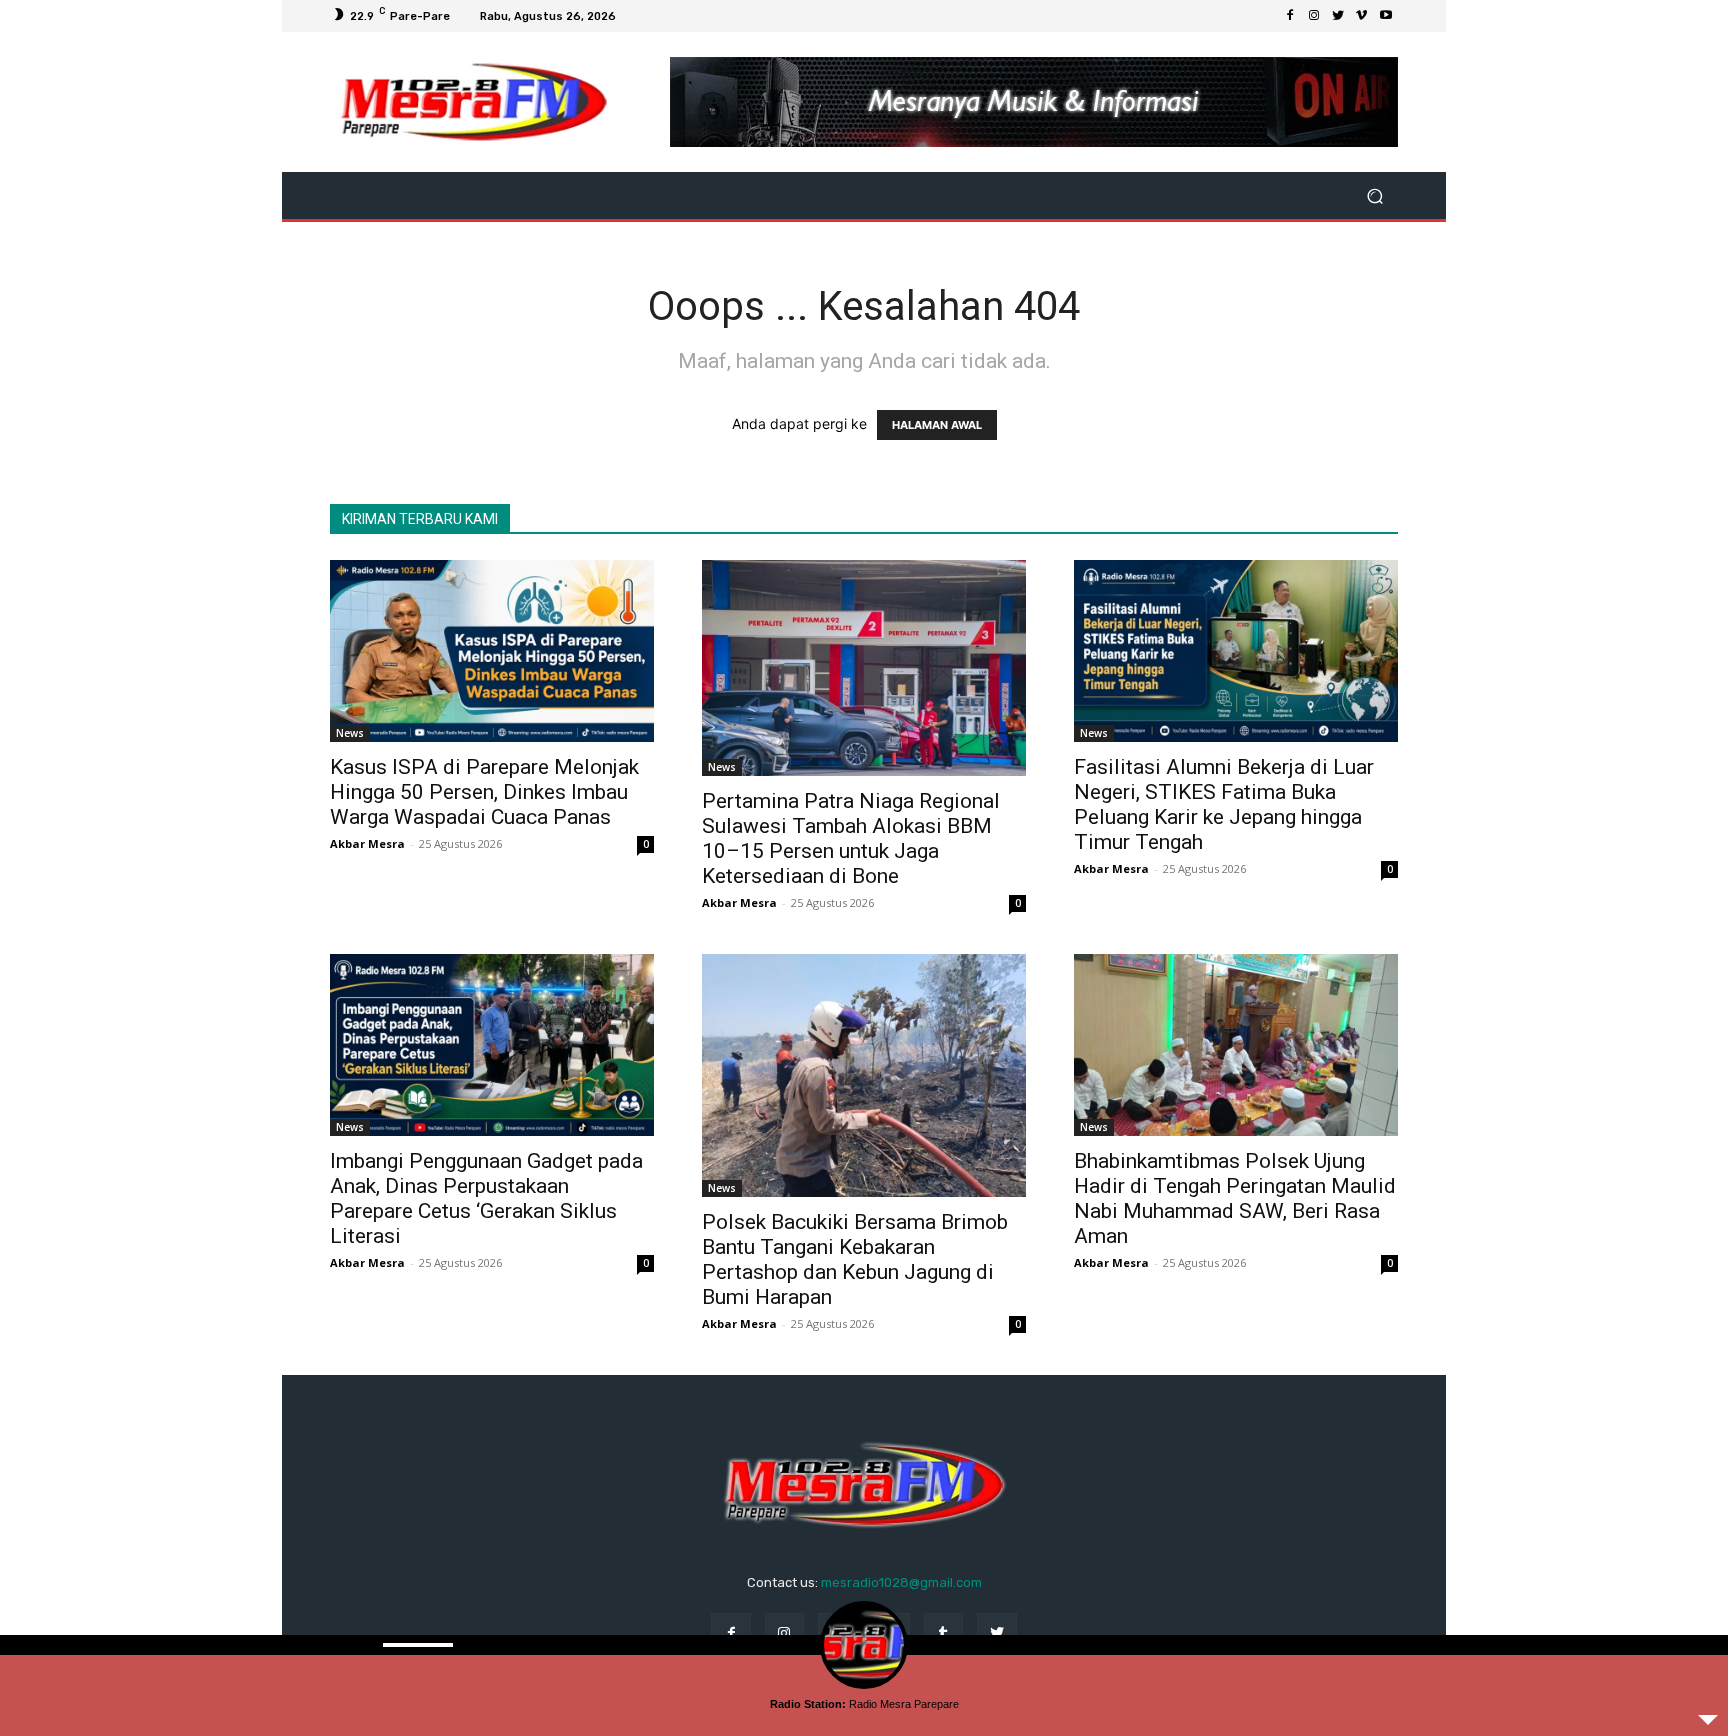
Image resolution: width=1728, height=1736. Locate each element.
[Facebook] (1290, 16)
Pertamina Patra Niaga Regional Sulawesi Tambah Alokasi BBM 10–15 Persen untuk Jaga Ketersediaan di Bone (851, 838)
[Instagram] (1314, 16)
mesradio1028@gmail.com (901, 1582)
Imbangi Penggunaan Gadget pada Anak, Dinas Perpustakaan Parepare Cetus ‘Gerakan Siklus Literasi (486, 1198)
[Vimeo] (1362, 16)
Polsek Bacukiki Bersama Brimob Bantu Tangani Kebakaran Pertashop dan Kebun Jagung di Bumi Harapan (855, 1259)
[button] (1374, 195)
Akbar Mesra (367, 843)
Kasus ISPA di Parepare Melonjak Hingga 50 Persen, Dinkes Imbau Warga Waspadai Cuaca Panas (484, 792)
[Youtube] (1386, 16)
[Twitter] (1338, 16)
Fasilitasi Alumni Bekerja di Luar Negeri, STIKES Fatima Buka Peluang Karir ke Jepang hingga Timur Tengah (1224, 804)
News (350, 733)
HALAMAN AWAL (937, 425)
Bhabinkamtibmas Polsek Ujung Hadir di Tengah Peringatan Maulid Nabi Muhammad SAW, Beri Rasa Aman (1235, 1198)
